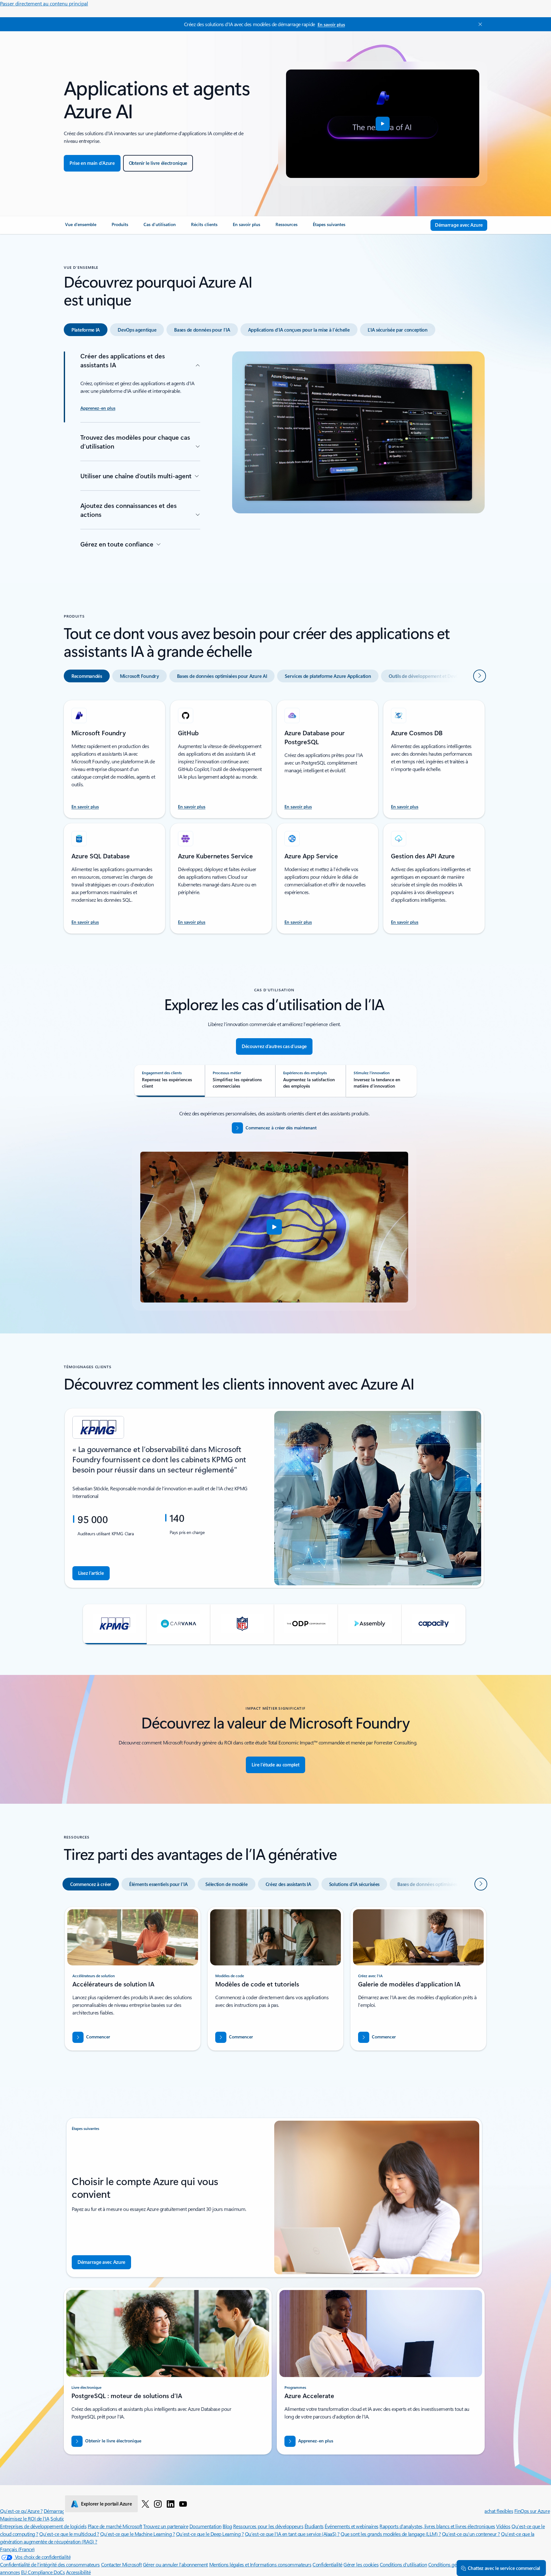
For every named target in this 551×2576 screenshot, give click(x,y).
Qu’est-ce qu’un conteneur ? (471, 2534)
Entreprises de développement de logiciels (43, 2526)
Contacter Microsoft (121, 2564)
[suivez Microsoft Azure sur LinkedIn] (171, 2504)
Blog (227, 2526)
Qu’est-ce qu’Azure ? (21, 2511)
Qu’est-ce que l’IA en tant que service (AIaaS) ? (292, 2534)
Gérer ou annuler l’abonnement (175, 2564)
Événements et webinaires (351, 2526)
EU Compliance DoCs (43, 2572)
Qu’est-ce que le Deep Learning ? (210, 2534)
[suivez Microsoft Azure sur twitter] (145, 2504)
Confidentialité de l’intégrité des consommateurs (50, 2564)
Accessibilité (78, 2572)
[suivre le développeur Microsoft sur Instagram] (158, 2504)
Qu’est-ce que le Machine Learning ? (137, 2534)
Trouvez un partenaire (166, 2526)
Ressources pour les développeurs (268, 2526)
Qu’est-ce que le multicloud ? (69, 2534)
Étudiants (314, 2526)
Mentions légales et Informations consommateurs (260, 2564)
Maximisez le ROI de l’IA (25, 2518)
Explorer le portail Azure (107, 2504)
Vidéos (503, 2526)
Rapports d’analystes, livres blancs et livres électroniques (437, 2526)
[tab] (86, 330)
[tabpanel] (274, 452)
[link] (81, 227)
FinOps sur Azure (532, 2511)
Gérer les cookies (361, 2564)
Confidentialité (327, 2564)
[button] (383, 124)
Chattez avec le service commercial (504, 2568)
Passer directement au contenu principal (44, 3)
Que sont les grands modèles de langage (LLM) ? (391, 2534)
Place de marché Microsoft (115, 2526)
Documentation (206, 2526)
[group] (274, 1498)
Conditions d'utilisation (403, 2564)
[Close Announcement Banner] (479, 24)
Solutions (60, 2518)
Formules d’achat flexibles (487, 2511)
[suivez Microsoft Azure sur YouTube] (183, 2504)
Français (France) (17, 2549)
